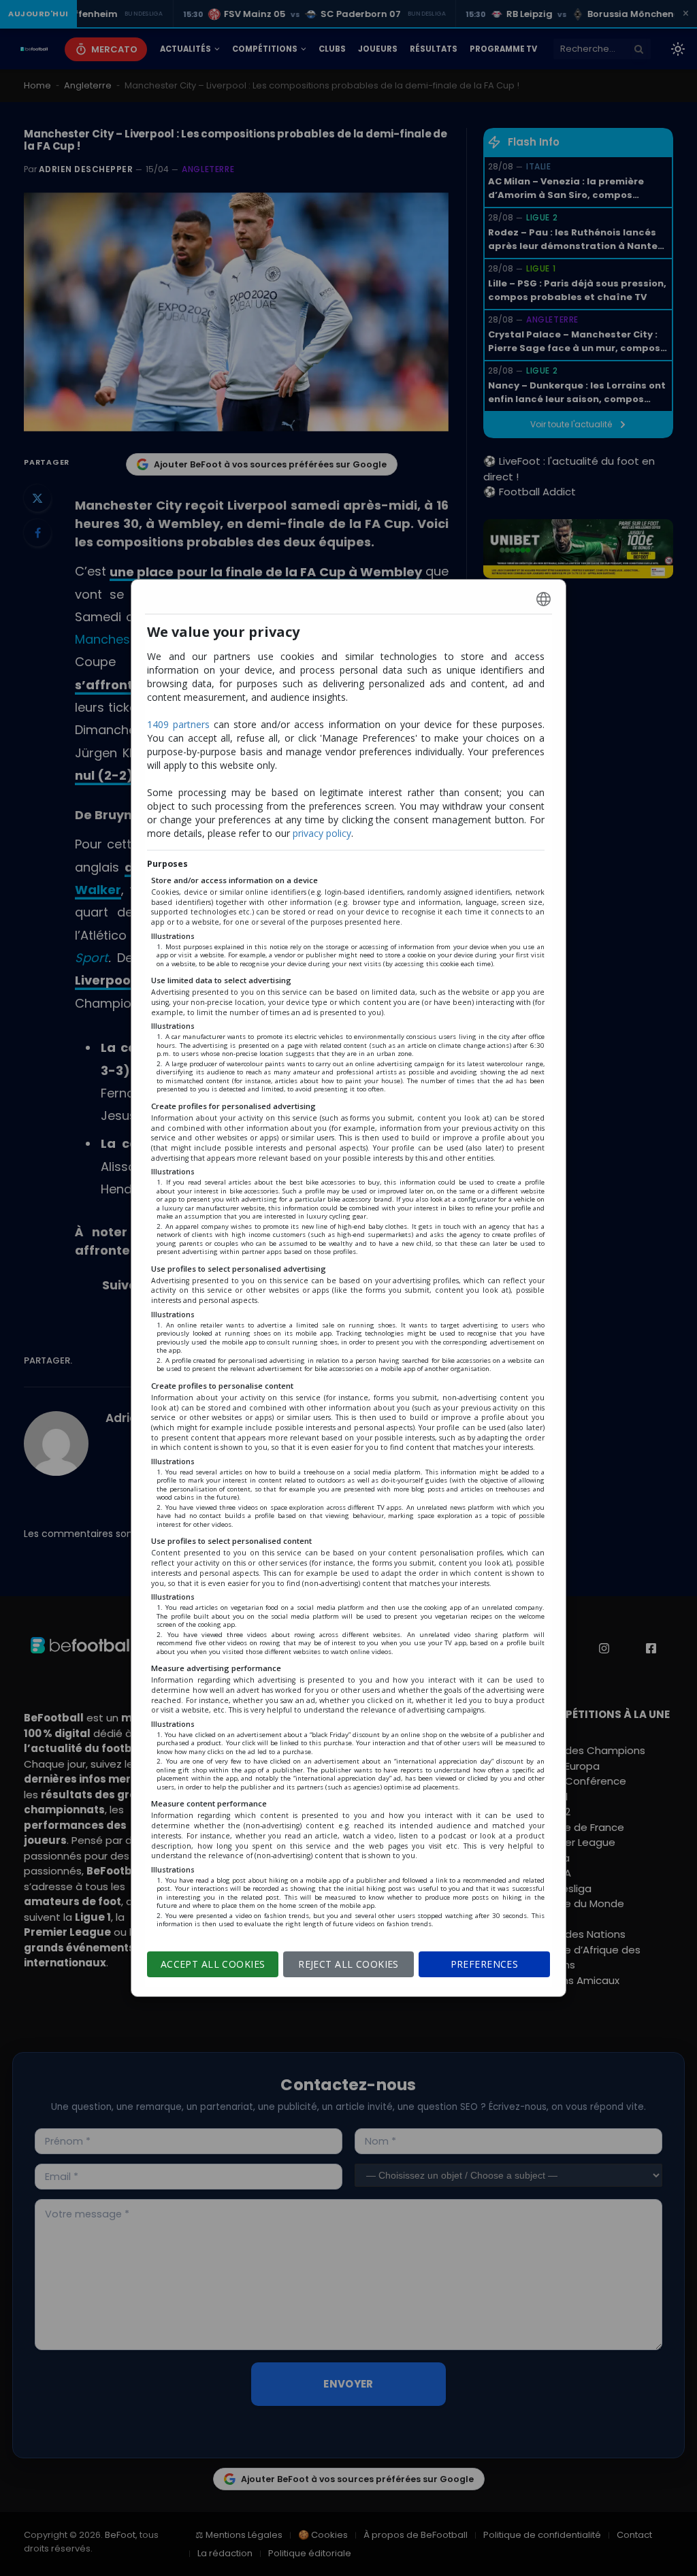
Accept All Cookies (213, 1964)
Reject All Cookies (348, 1964)
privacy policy (322, 833)
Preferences (485, 1964)
